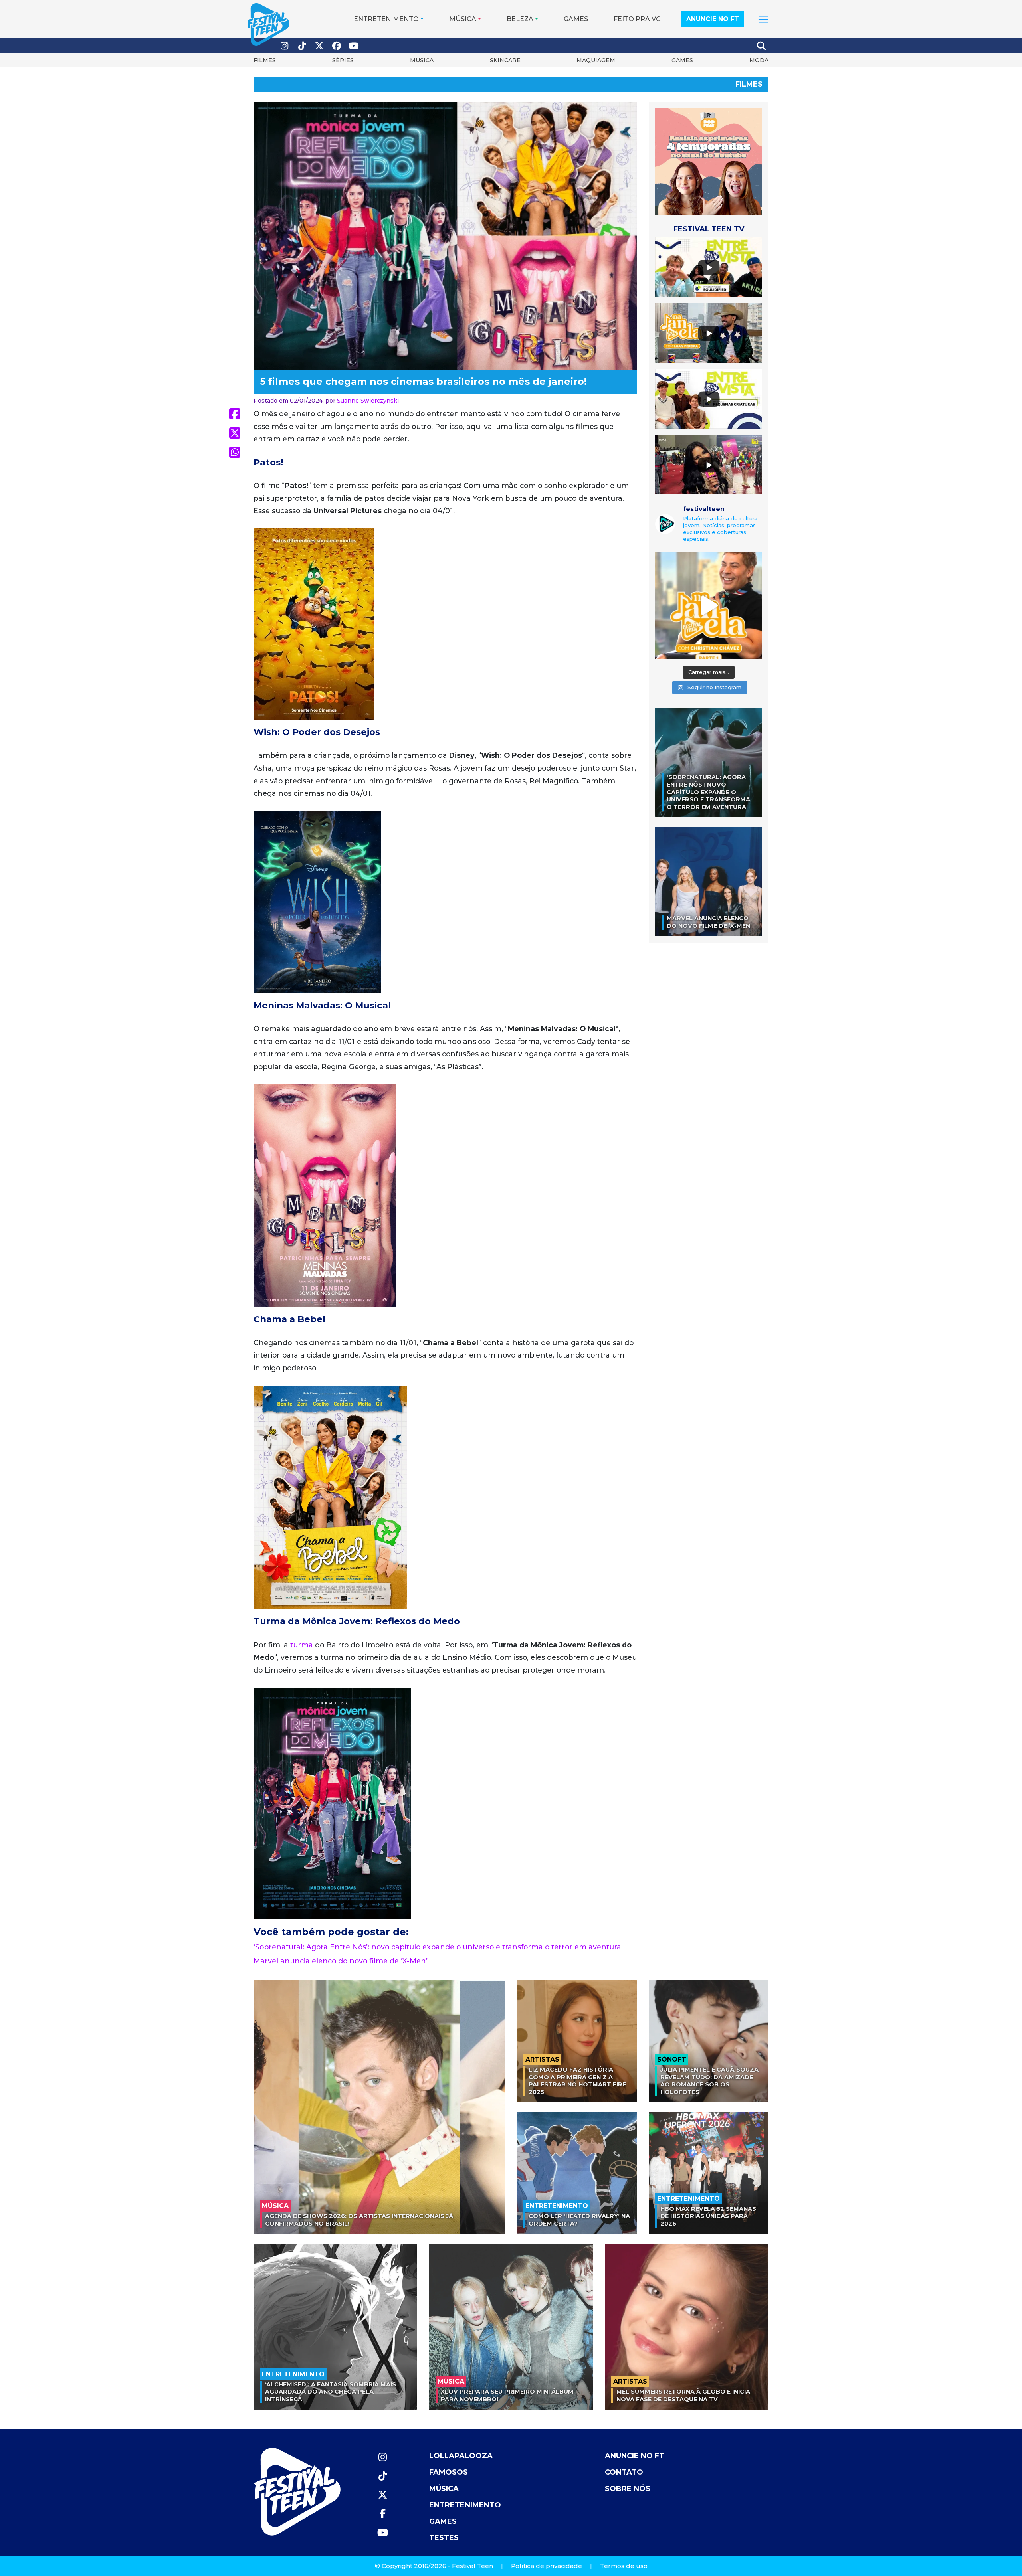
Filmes (265, 60)
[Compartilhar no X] (235, 433)
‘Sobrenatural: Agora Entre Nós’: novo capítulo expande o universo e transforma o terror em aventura (437, 1947)
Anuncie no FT (713, 19)
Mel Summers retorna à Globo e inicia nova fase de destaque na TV (683, 2395)
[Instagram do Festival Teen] (285, 46)
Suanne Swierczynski (368, 401)
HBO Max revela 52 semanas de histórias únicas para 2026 (708, 2216)
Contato (624, 2472)
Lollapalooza (461, 2456)
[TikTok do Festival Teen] (302, 46)
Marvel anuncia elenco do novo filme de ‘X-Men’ (341, 1961)
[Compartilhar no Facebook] (235, 414)
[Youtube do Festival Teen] (354, 46)
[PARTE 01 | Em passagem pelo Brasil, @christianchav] (709, 605)
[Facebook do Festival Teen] (337, 46)
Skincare (505, 60)
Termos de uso (624, 2566)
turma (302, 1645)
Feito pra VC (637, 19)
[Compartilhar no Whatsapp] (235, 452)
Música (463, 19)
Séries (343, 60)
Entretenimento (386, 19)
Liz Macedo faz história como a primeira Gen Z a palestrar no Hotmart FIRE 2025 (577, 2081)
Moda (759, 60)
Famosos (449, 2472)
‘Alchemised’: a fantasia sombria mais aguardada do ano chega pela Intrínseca (331, 2392)
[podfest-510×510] (709, 161)
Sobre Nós (628, 2489)
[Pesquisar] (762, 46)
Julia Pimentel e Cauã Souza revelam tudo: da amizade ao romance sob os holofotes (709, 2081)
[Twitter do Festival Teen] (319, 46)
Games (576, 19)
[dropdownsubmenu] (763, 19)
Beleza (520, 19)
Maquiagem (596, 60)
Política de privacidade (547, 2566)
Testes (444, 2538)
